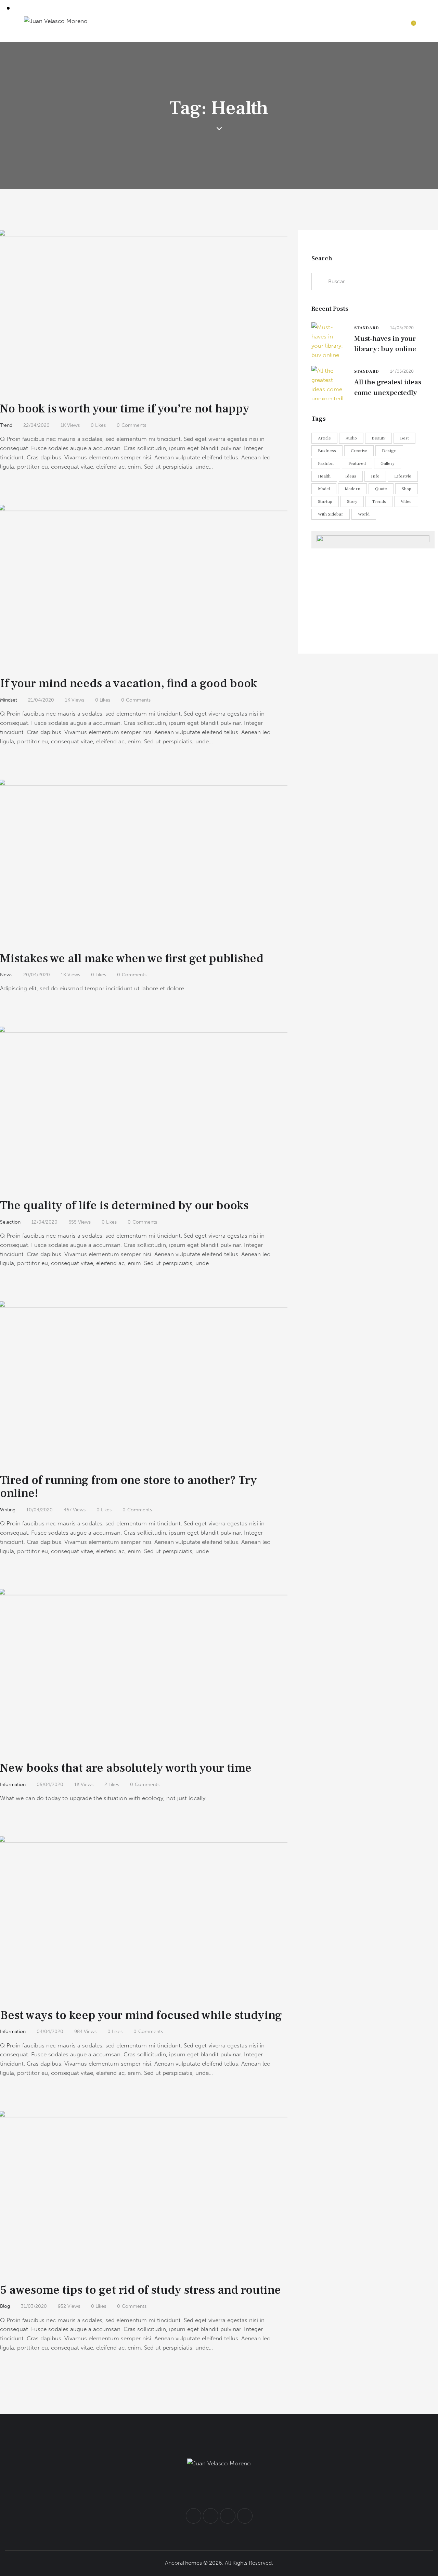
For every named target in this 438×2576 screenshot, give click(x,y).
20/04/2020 (37, 975)
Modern (352, 488)
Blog (5, 2306)
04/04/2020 (50, 2032)
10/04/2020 (40, 1510)
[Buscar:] (368, 281)
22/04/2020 (36, 425)
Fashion (326, 463)
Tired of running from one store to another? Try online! (128, 1487)
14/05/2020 (402, 327)
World (364, 514)
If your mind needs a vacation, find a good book (128, 683)
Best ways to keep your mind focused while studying (141, 2015)
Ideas (351, 476)
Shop (407, 488)
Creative (359, 450)
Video (406, 501)
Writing (8, 1510)
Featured (357, 463)
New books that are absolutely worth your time (126, 1768)
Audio (351, 438)
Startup (325, 501)
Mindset (9, 700)
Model (324, 488)
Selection (10, 1222)
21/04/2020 (41, 700)
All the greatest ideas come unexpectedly (388, 387)
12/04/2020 (44, 1222)
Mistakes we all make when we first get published (132, 958)
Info (375, 476)
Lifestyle (403, 476)
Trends (379, 501)
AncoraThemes (183, 2563)
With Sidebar (331, 514)
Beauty (378, 438)
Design (389, 450)
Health (324, 476)
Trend (6, 425)
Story (352, 501)
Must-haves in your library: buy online (385, 343)
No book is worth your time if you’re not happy (125, 409)
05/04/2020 (50, 1785)
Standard (366, 328)
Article (324, 438)
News (6, 975)
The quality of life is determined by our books (124, 1205)
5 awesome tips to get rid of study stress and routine (140, 2290)
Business (327, 450)
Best (404, 438)
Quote (381, 488)
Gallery (388, 463)
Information (13, 1785)
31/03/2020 (34, 2306)
